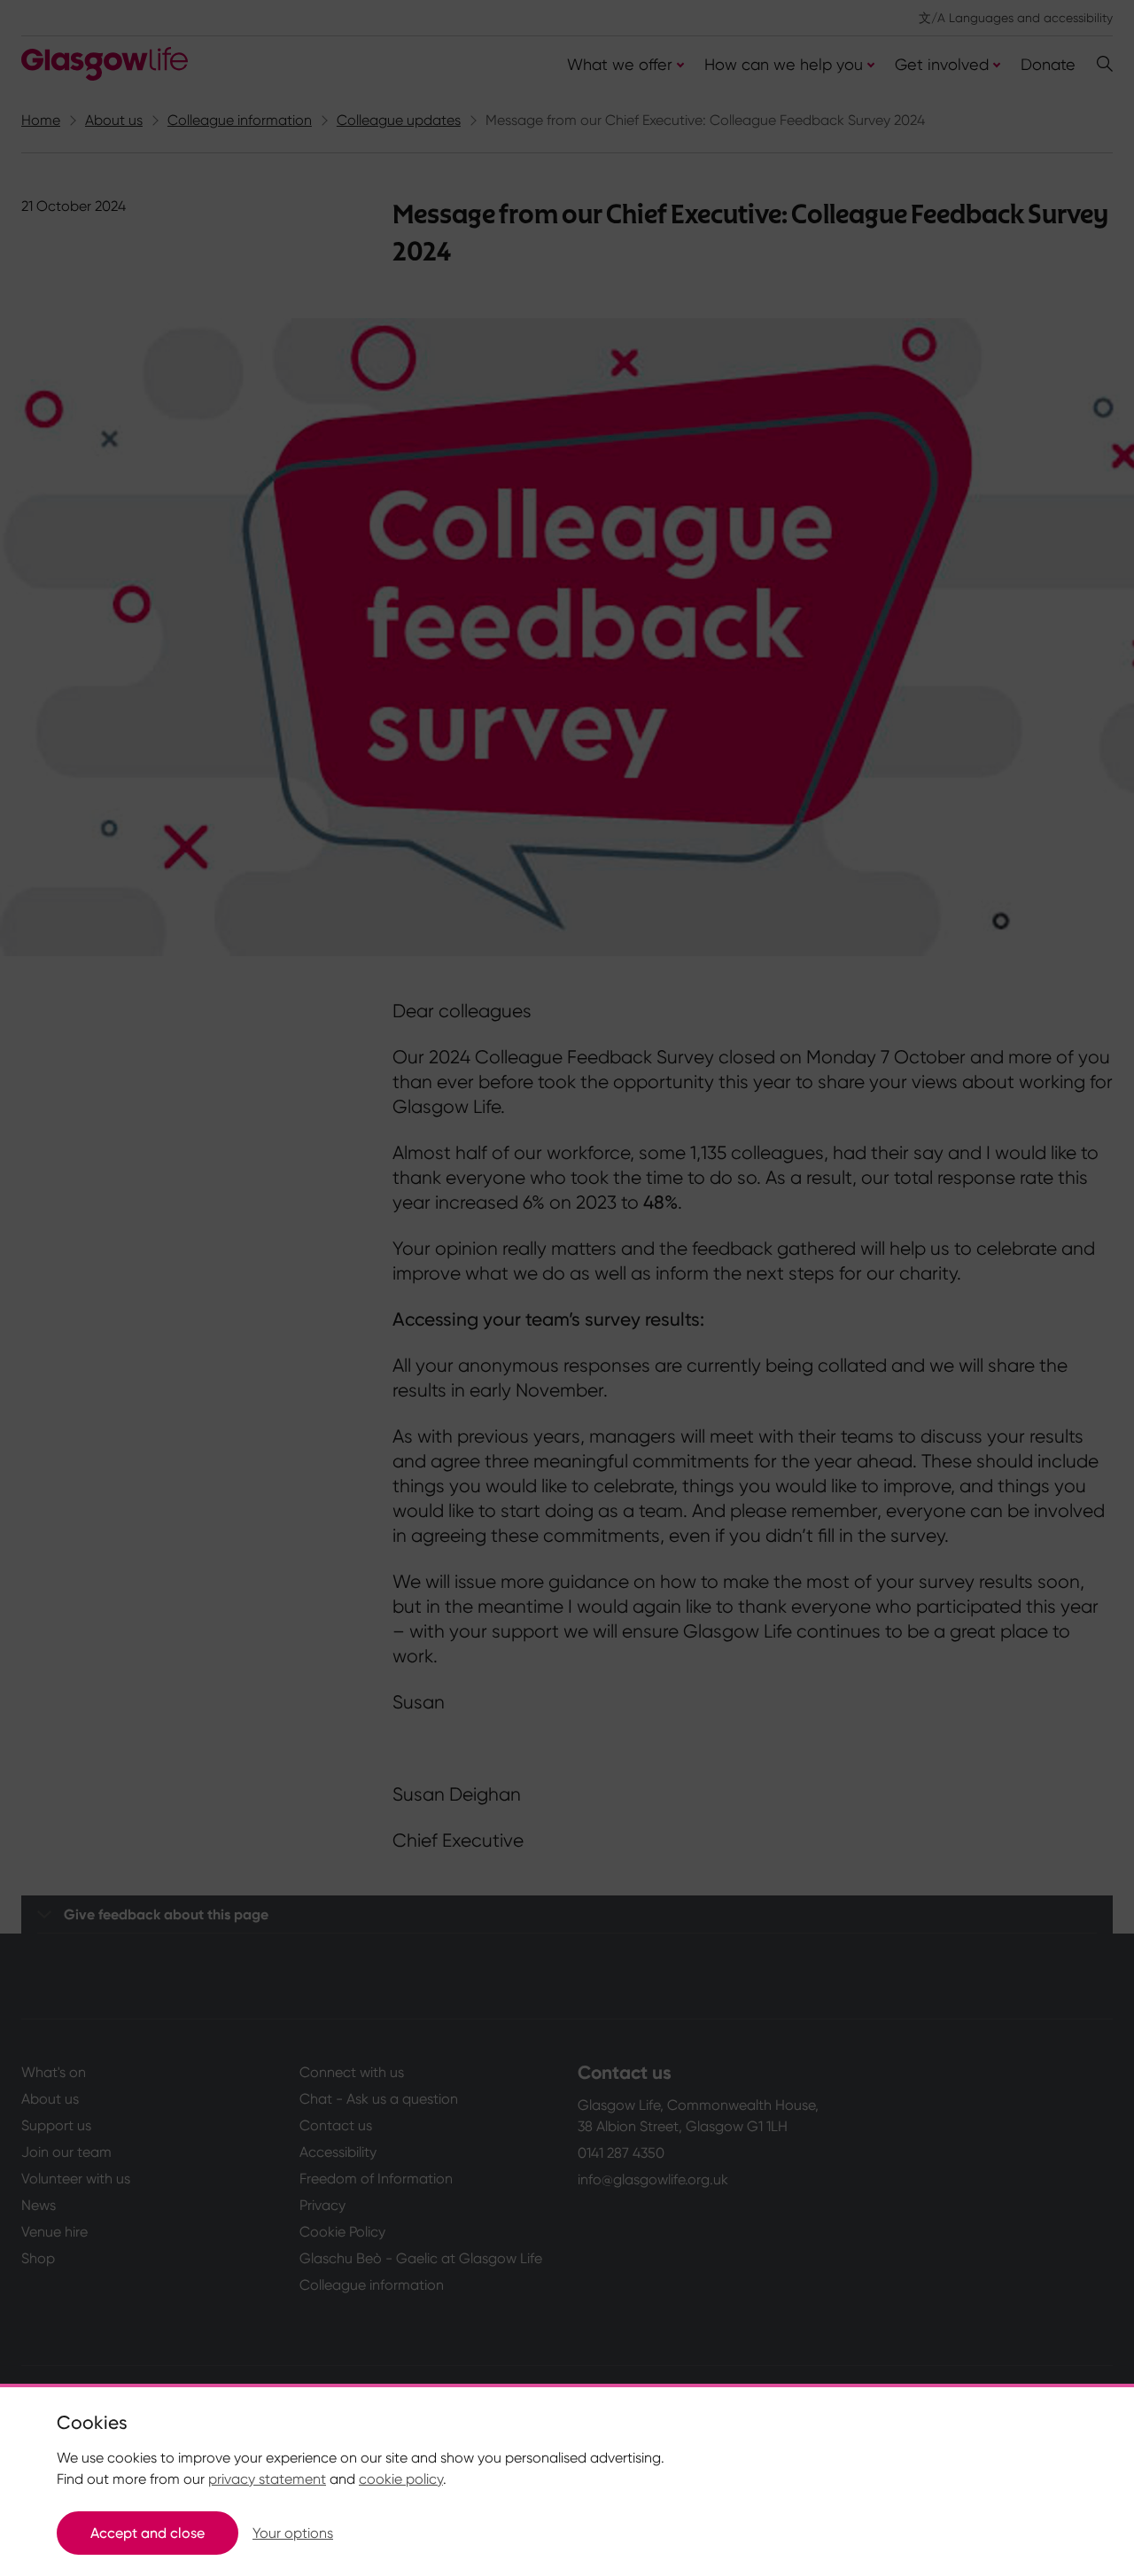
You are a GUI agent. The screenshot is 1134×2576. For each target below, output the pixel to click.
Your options (293, 2533)
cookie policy (401, 2479)
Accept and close (148, 2533)
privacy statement (267, 2479)
